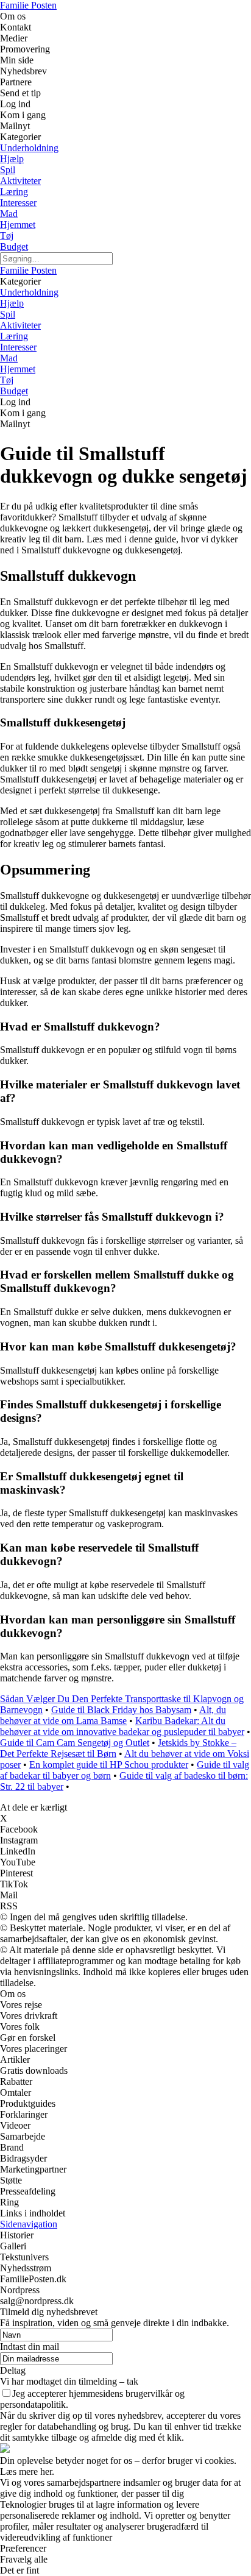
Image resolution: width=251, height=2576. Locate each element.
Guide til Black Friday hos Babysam (121, 1710)
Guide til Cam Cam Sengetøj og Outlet (75, 1743)
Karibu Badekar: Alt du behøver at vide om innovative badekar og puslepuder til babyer (122, 1726)
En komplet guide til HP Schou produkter (109, 1765)
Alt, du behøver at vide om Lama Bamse (113, 1715)
